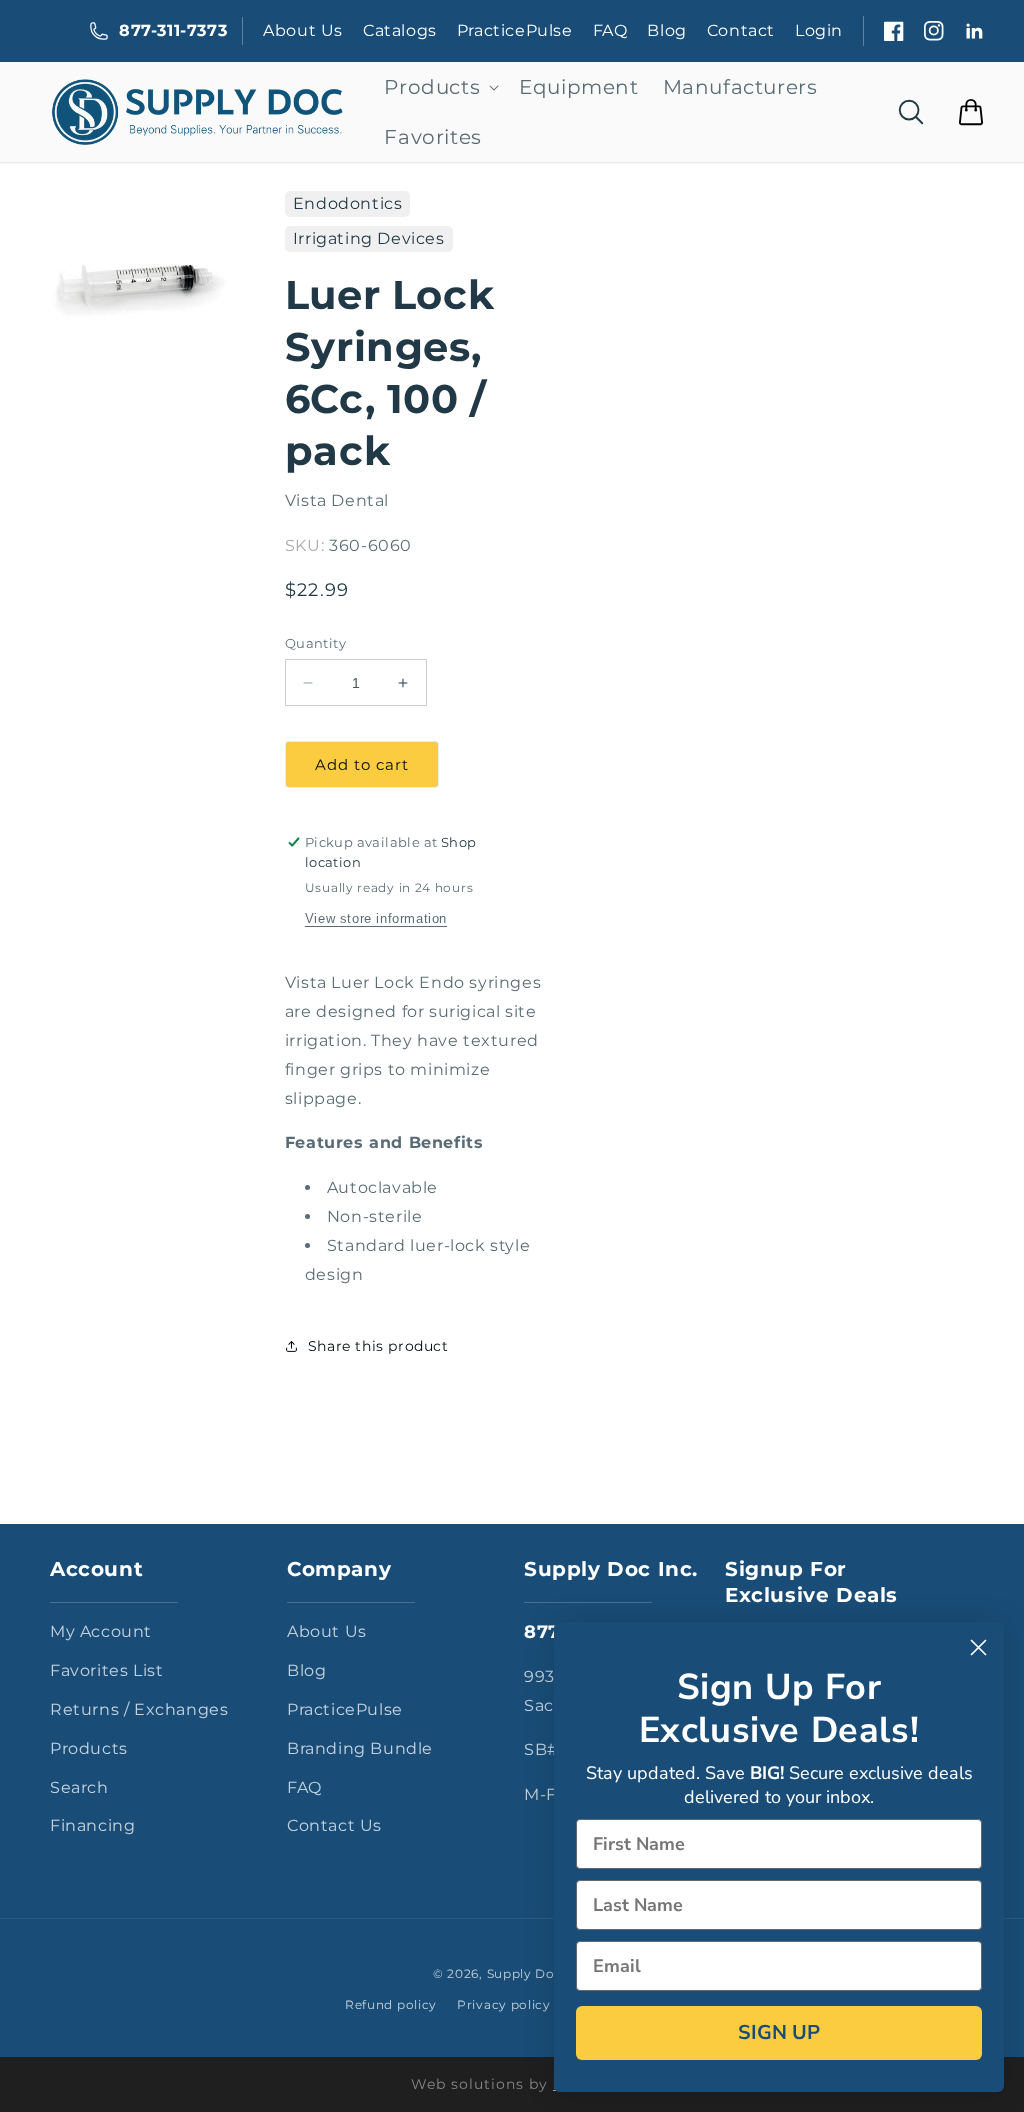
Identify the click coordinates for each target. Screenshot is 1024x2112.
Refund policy (391, 2004)
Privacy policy (504, 2004)
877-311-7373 (173, 30)
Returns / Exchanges (139, 1709)
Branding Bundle (360, 1748)
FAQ (610, 30)
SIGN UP (779, 2032)
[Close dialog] (978, 1647)
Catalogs (400, 30)
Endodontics (348, 203)
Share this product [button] (378, 1346)
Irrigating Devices (369, 238)
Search (79, 1787)
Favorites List (106, 1670)
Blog (666, 30)
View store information (376, 918)
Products (89, 1748)
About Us (303, 30)
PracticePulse (515, 30)
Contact (741, 30)
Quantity (315, 643)
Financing (92, 1825)
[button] (439, 87)
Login (819, 30)
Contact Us (334, 1825)
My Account (101, 1631)
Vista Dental (337, 500)
